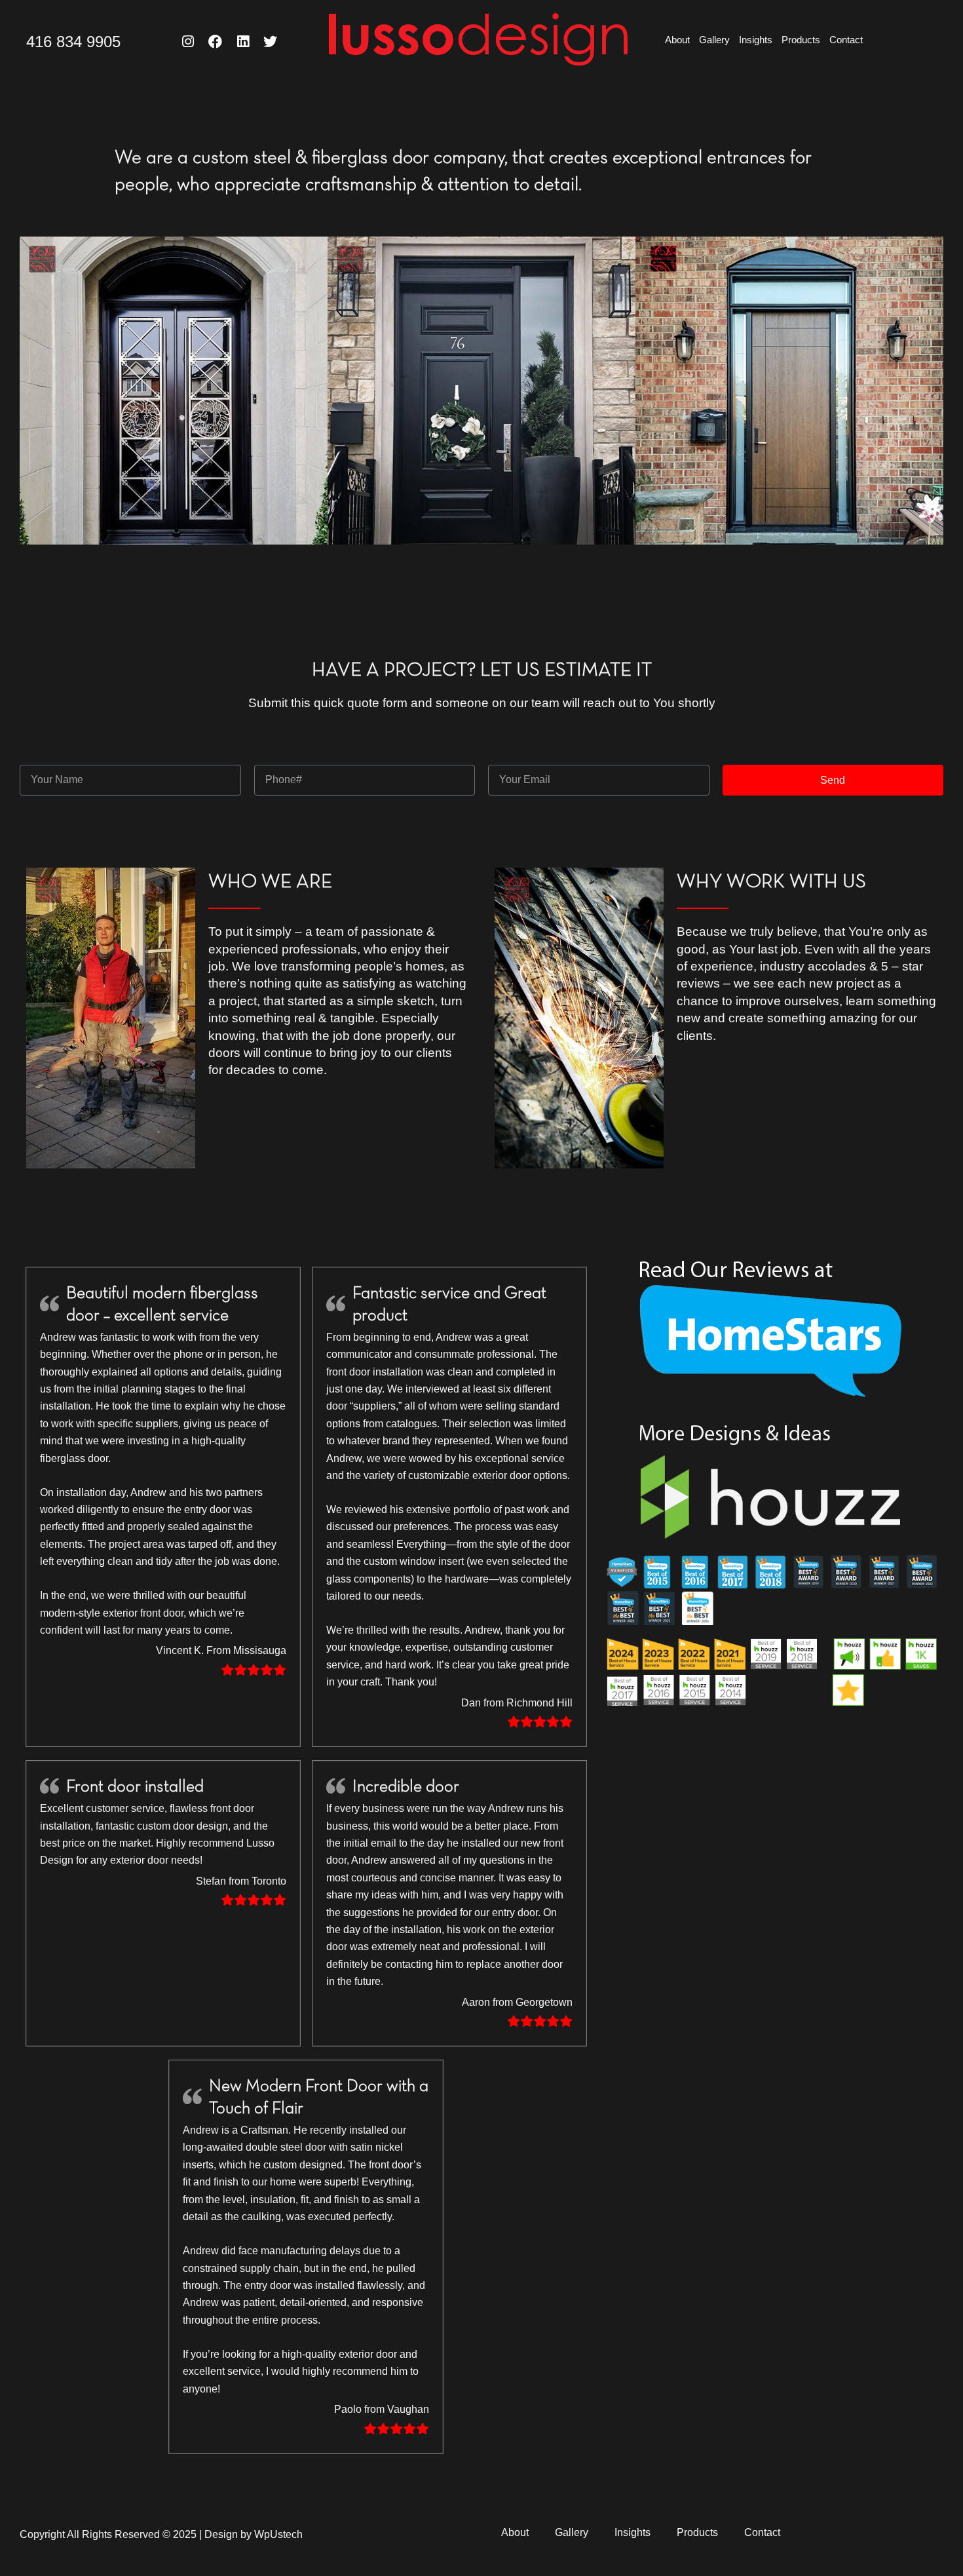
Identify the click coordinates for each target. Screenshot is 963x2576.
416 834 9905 (73, 42)
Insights (756, 40)
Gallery (714, 40)
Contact (846, 40)
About (677, 40)
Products (801, 40)
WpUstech (278, 2534)
